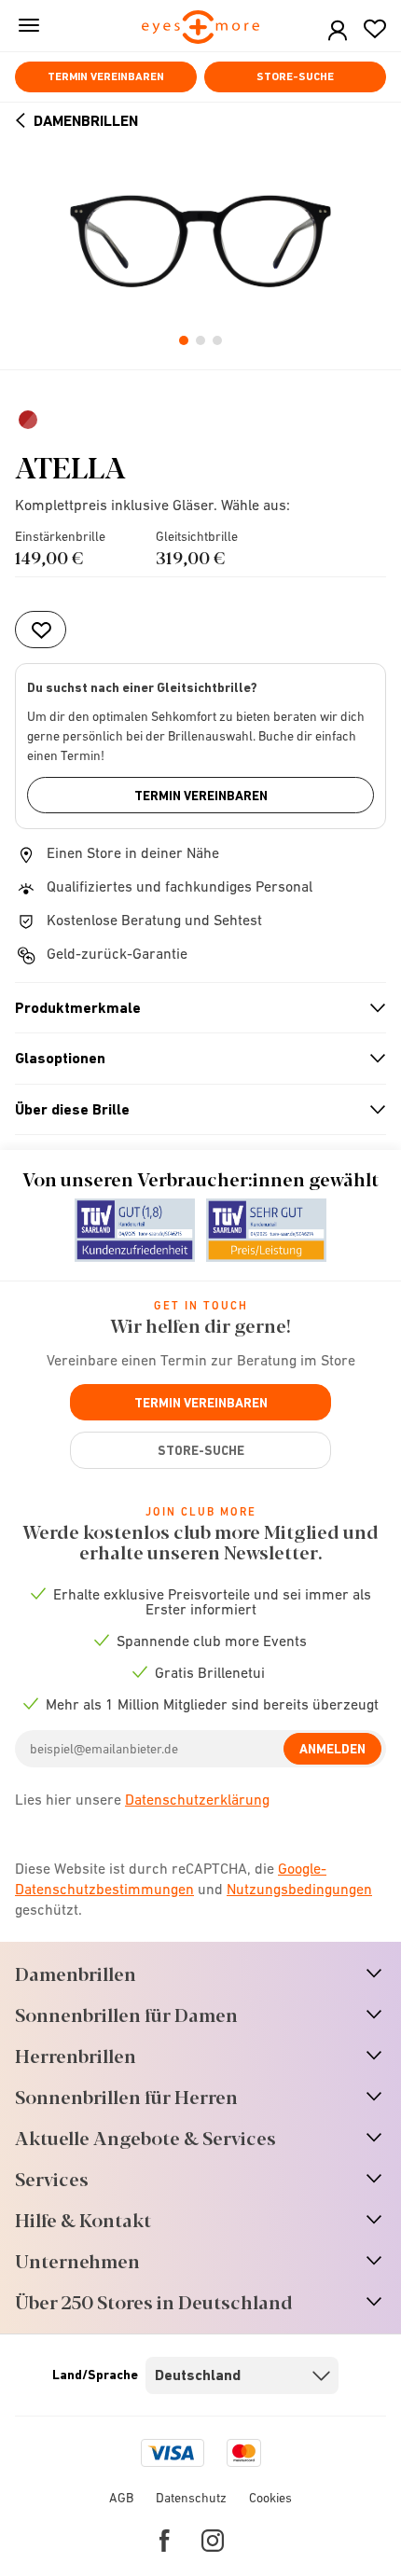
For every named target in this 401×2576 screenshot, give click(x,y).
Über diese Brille (193, 1110)
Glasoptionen (193, 1059)
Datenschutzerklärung (197, 1799)
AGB (121, 2498)
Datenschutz (191, 2498)
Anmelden (332, 1749)
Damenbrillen (86, 121)
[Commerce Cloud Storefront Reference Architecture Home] (201, 28)
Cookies (270, 2498)
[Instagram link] (213, 2541)
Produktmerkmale (193, 1008)
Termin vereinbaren (106, 76)
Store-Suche (295, 76)
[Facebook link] (165, 2541)
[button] (338, 31)
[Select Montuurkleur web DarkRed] (30, 420)
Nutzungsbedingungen (299, 1889)
